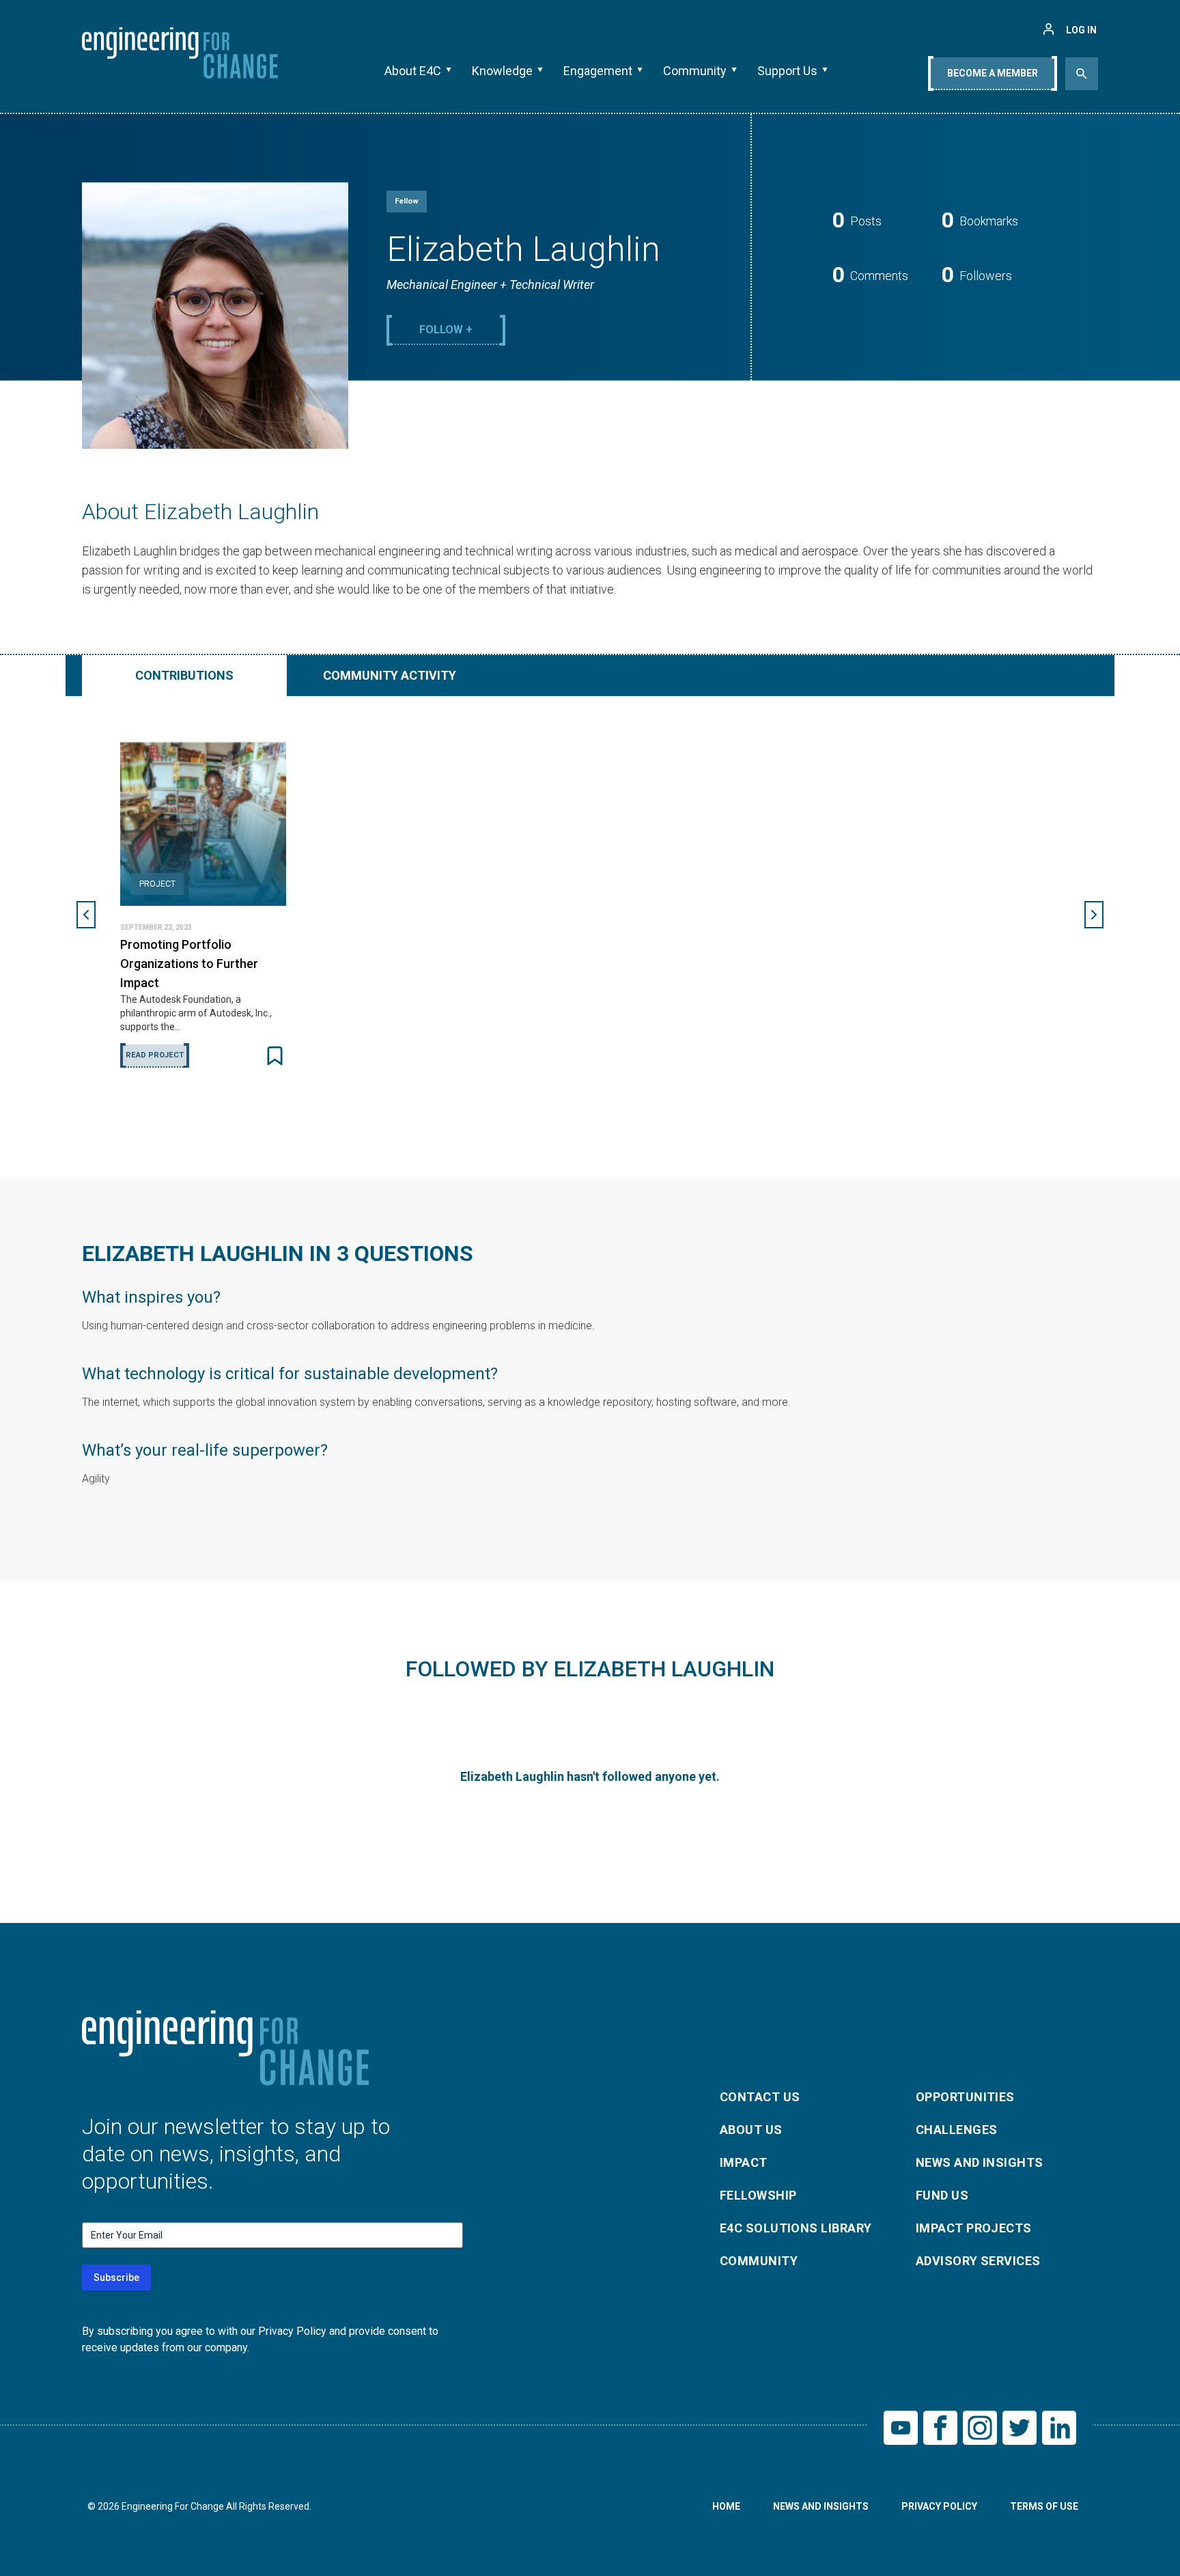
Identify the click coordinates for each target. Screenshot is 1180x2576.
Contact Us (760, 2097)
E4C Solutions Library (796, 2228)
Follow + (446, 330)
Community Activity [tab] (390, 675)
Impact (744, 2162)
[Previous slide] (86, 915)
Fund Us (942, 2195)
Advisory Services (978, 2261)
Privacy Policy (939, 2506)
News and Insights (980, 2162)
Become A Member (993, 73)
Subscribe (116, 2277)
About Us (751, 2130)
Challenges (957, 2130)
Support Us (787, 71)
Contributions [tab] (184, 675)
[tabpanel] (590, 915)
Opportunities (965, 2097)
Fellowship (758, 2195)
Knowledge (502, 71)
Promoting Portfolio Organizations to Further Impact (189, 964)
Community (695, 71)
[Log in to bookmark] (275, 1056)
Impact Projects (974, 2228)
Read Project (155, 1055)
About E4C (413, 71)
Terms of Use (1044, 2506)
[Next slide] (1094, 915)
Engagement (598, 71)
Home (726, 2506)
